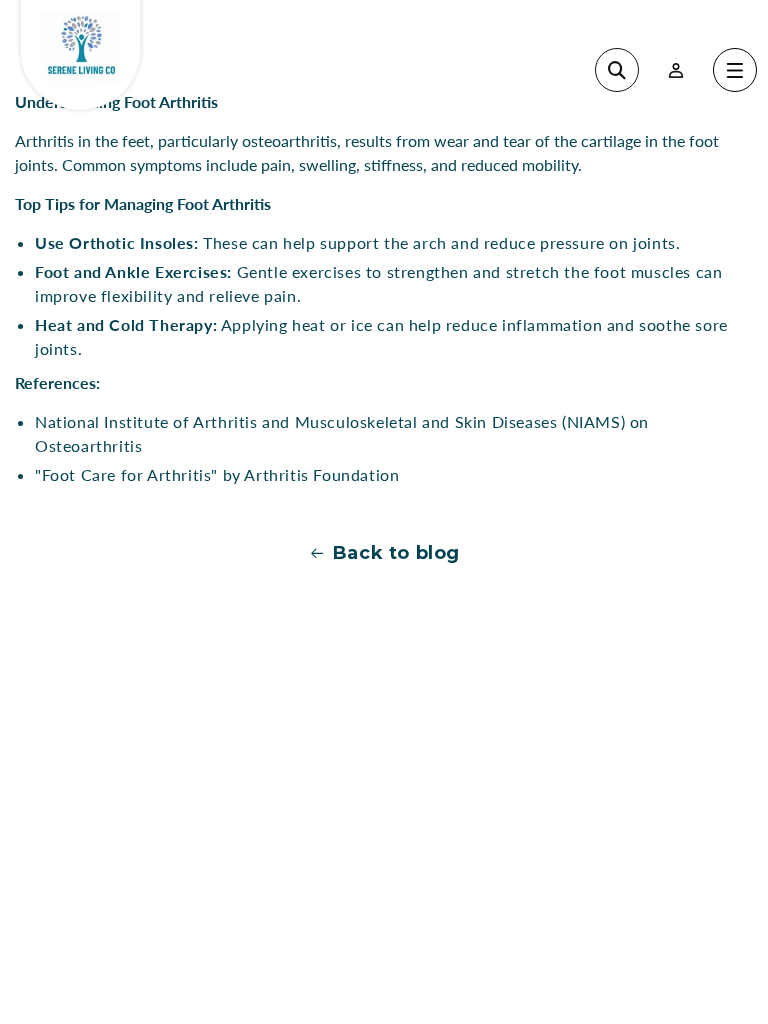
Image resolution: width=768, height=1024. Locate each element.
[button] (735, 70)
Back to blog (396, 553)
